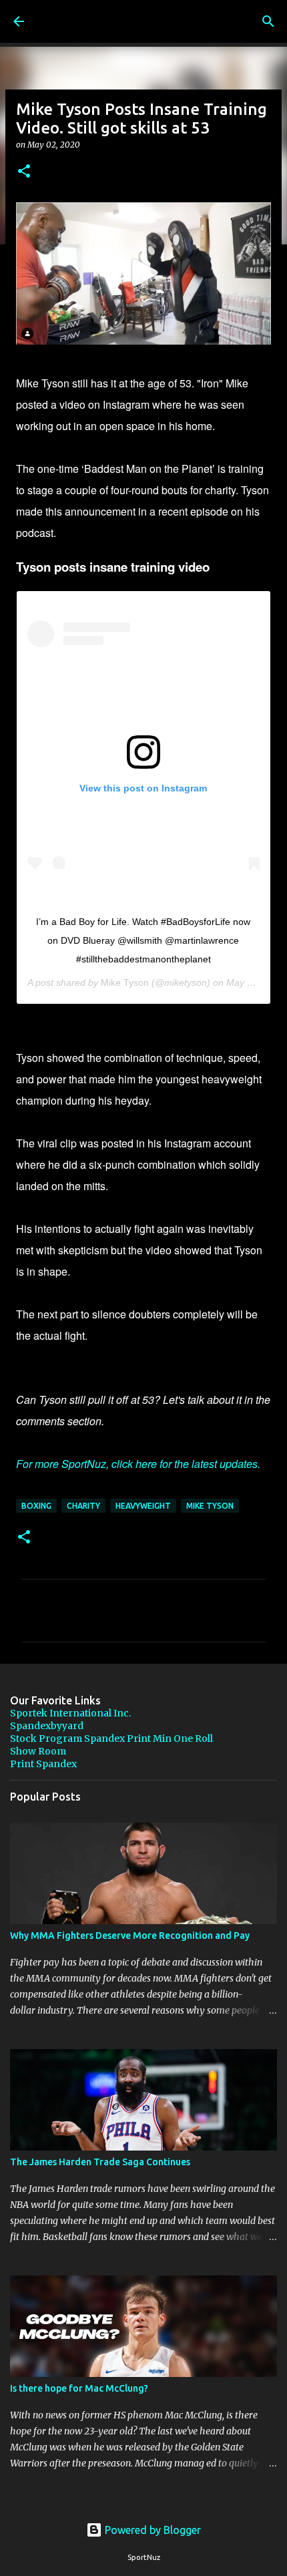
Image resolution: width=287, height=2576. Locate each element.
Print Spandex (43, 1764)
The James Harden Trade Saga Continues (100, 2162)
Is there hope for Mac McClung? (79, 2388)
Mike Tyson (125, 982)
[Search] (268, 21)
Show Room (38, 1751)
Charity (83, 1506)
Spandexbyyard (47, 1726)
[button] (24, 172)
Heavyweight (143, 1506)
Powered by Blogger (152, 2530)
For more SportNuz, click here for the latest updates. (138, 1464)
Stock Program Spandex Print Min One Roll (111, 1738)
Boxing (36, 1506)
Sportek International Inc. (70, 1713)
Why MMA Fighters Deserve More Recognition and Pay (130, 1936)
